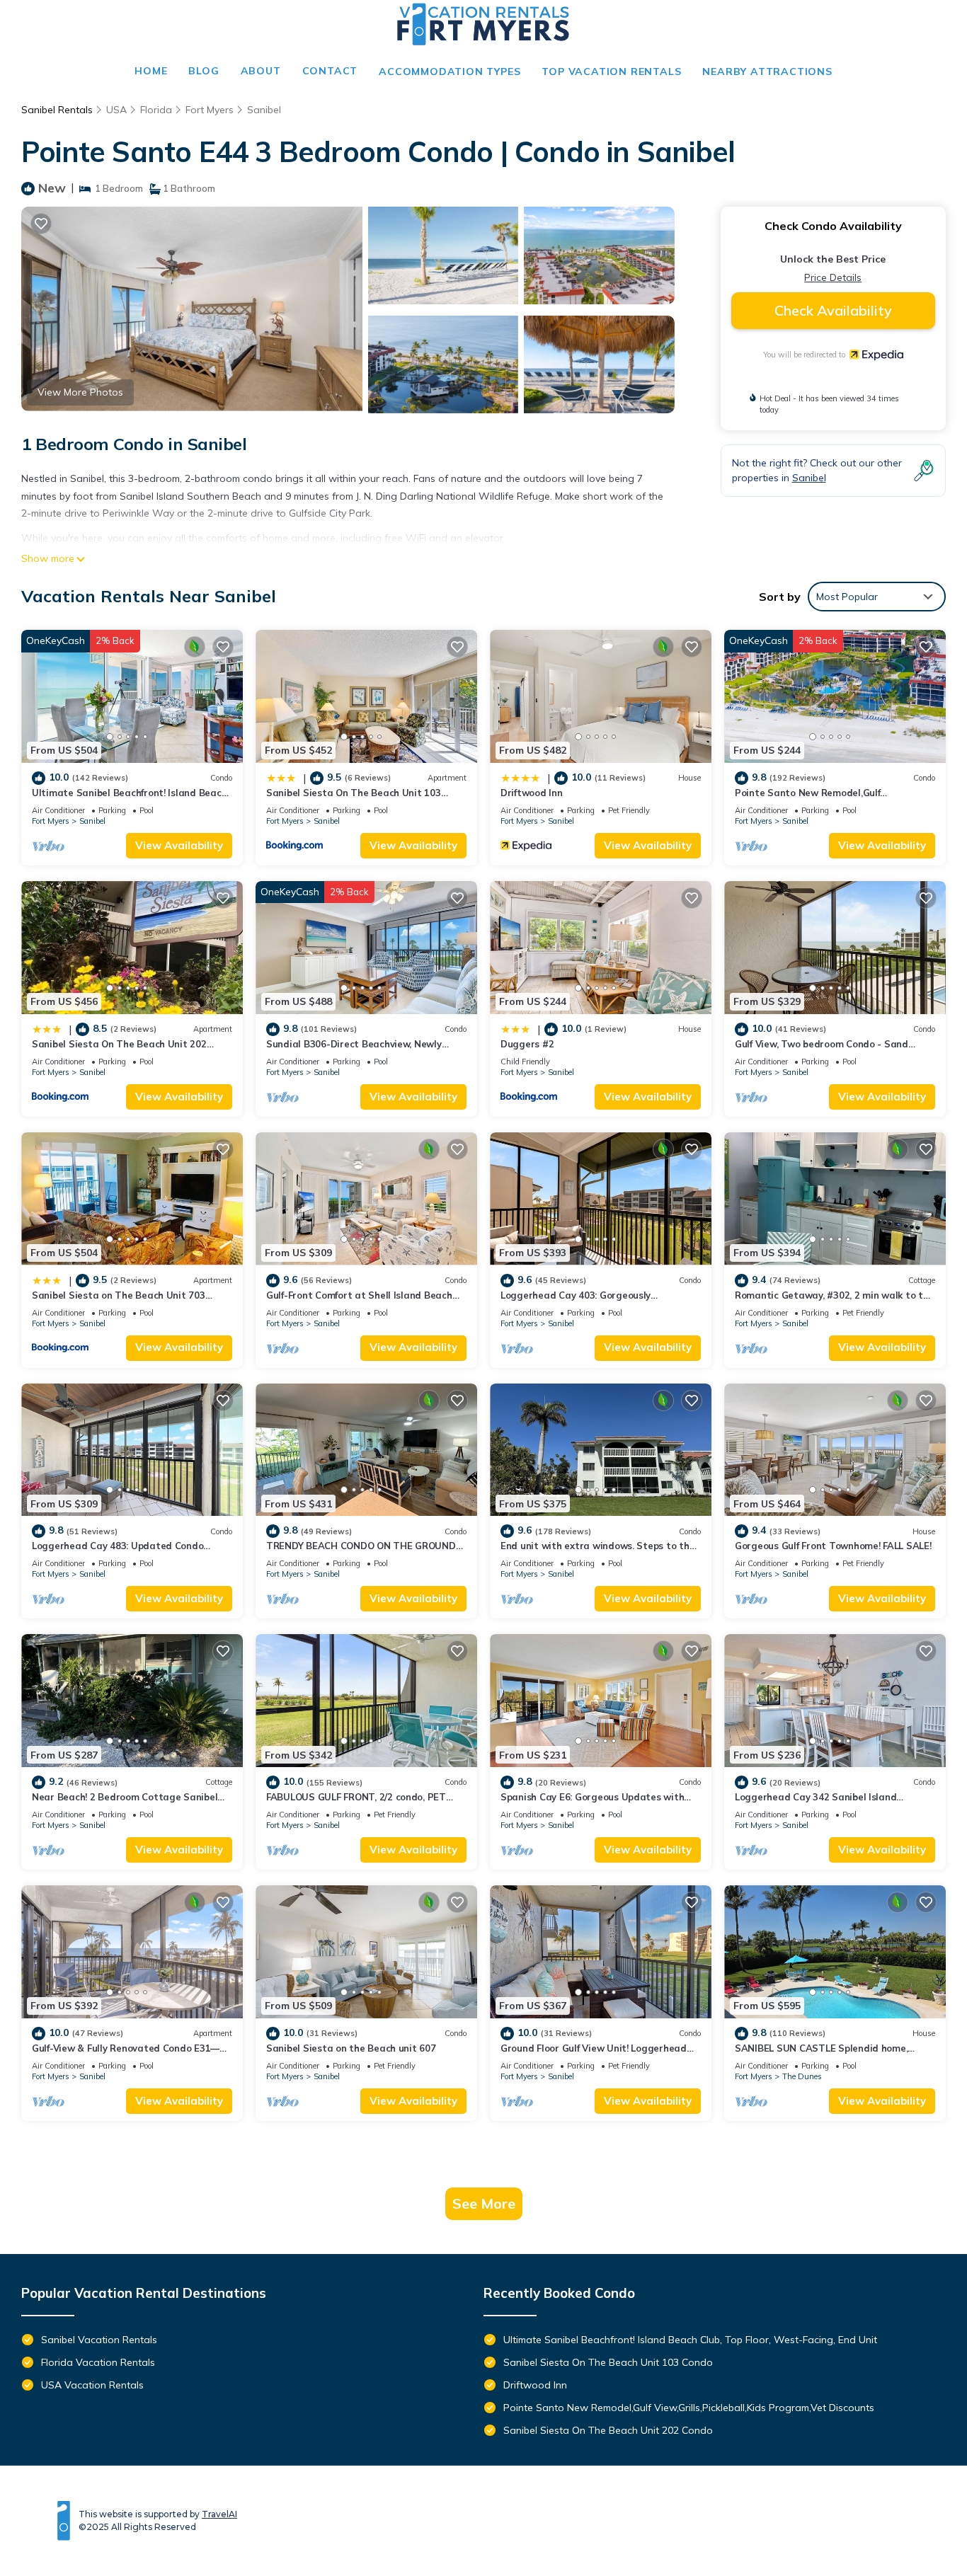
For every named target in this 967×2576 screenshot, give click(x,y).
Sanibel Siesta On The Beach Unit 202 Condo (608, 2430)
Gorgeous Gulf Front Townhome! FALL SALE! (833, 1546)
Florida (156, 110)
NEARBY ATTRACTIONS (767, 71)
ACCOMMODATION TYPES (450, 71)
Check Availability (833, 310)
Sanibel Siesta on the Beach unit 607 (351, 2048)
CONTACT (330, 71)
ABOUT (261, 71)
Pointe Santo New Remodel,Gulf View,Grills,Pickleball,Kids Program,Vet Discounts (689, 2408)
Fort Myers (210, 110)
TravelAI (219, 2514)
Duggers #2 (527, 1044)
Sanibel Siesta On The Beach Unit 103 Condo (608, 2362)
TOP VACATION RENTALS (611, 71)
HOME (151, 71)
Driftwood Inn (532, 793)
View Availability (179, 845)
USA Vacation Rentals (92, 2385)
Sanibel (264, 110)
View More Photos (80, 392)
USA (116, 110)
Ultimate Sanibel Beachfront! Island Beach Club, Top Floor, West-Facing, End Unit (690, 2340)
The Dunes (802, 2076)
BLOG (204, 71)
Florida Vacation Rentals (98, 2362)
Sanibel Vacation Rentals (99, 2340)
